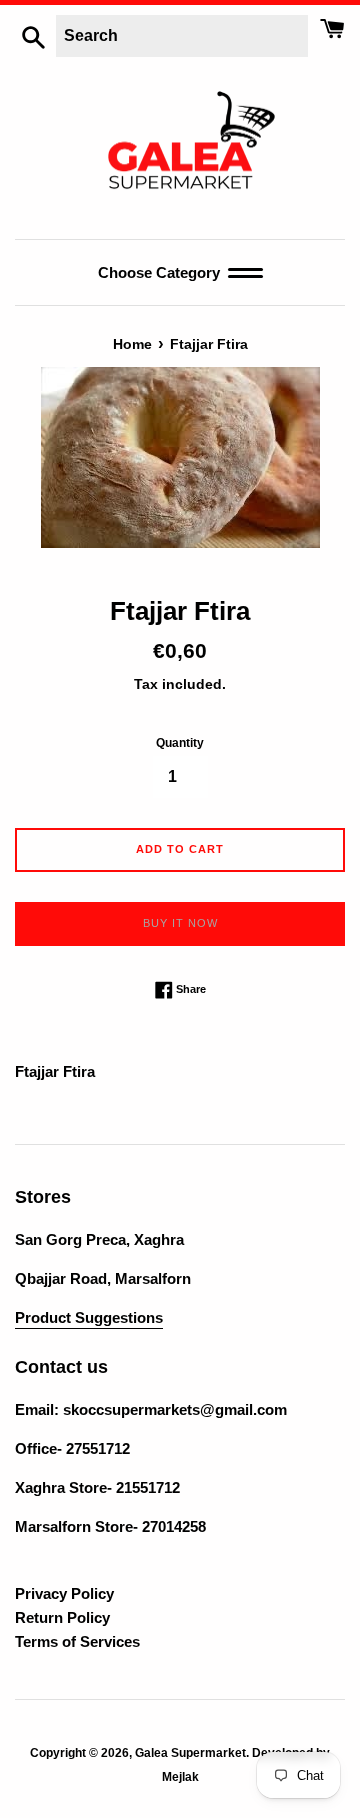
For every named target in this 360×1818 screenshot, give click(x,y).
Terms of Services (77, 1641)
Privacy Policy (64, 1593)
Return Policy (62, 1617)
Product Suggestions (89, 1317)
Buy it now (180, 923)
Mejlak (180, 1777)
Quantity (180, 743)
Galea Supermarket (190, 1753)
